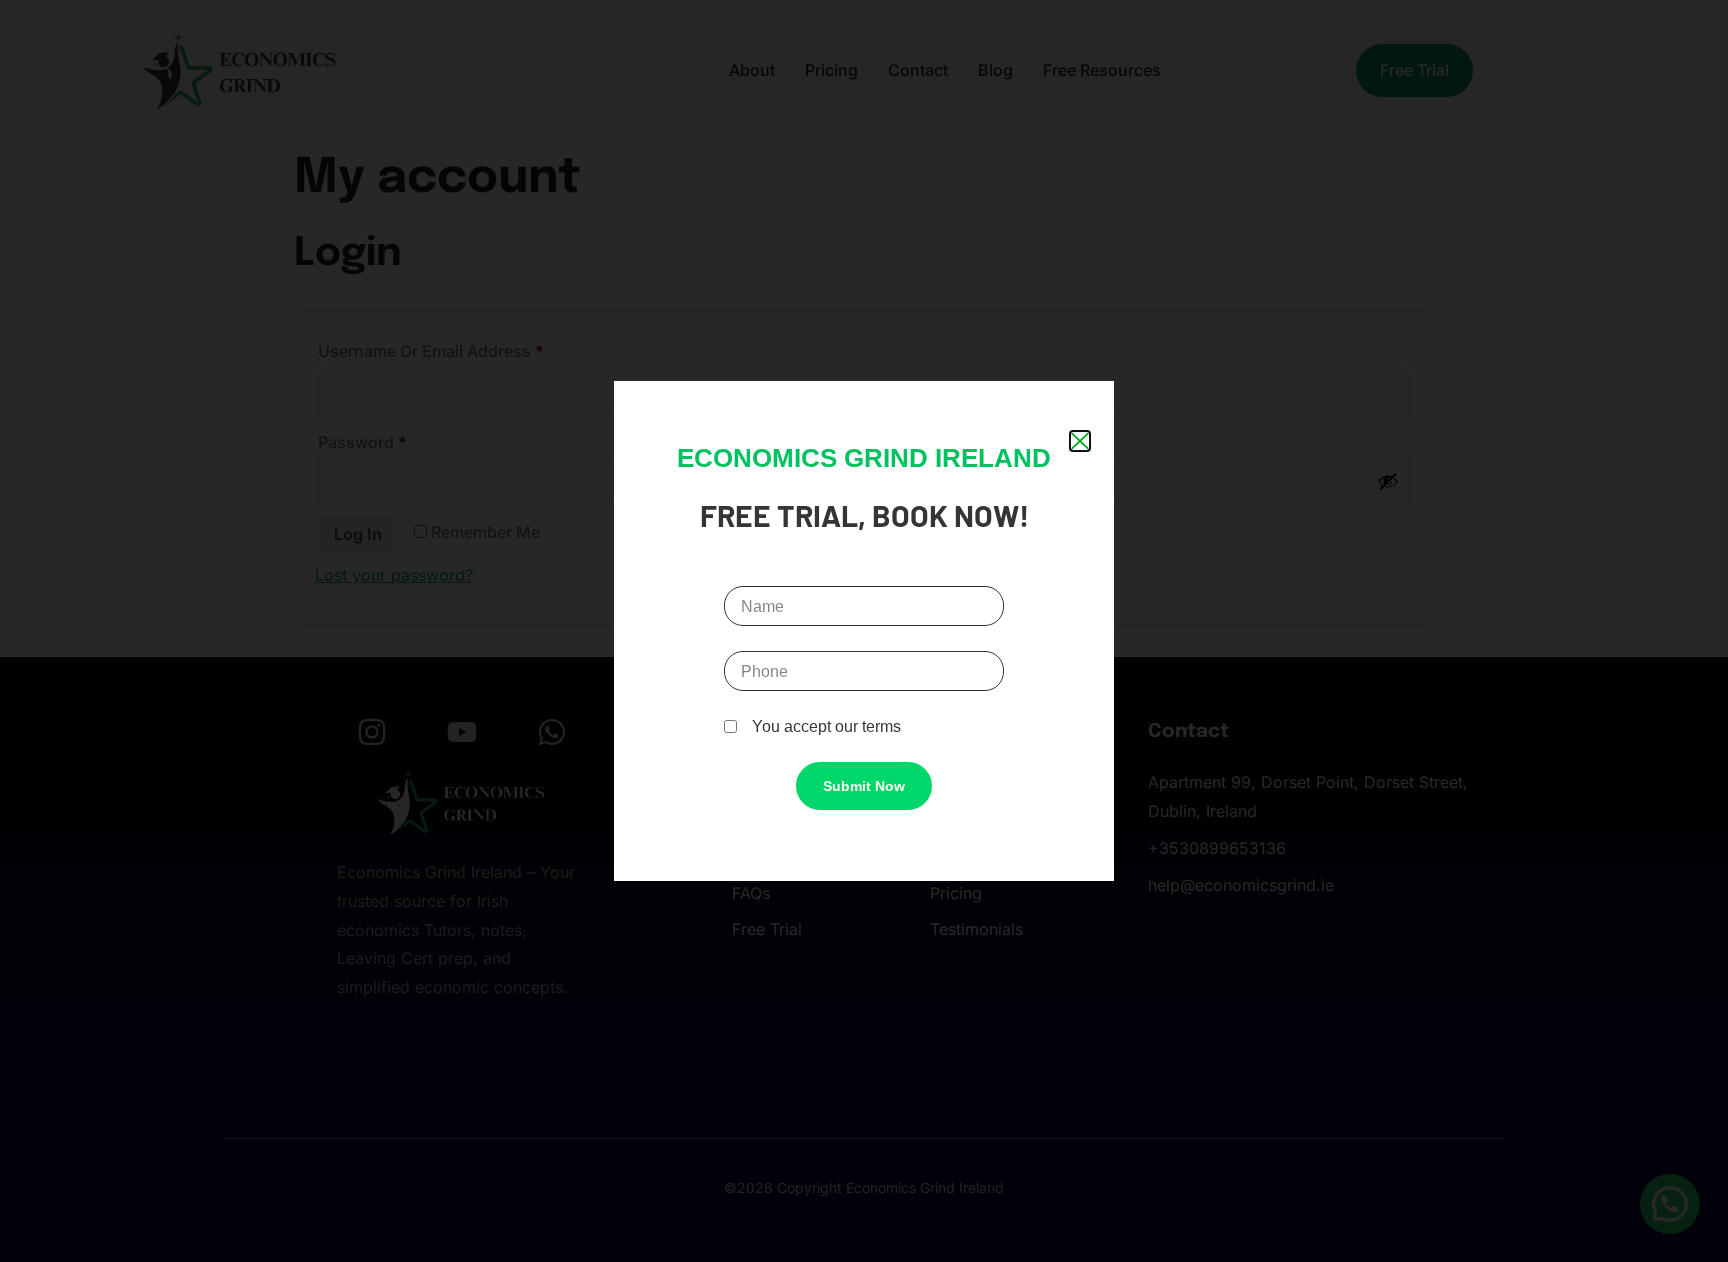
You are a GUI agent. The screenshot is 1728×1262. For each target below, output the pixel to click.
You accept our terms (826, 726)
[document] (864, 631)
